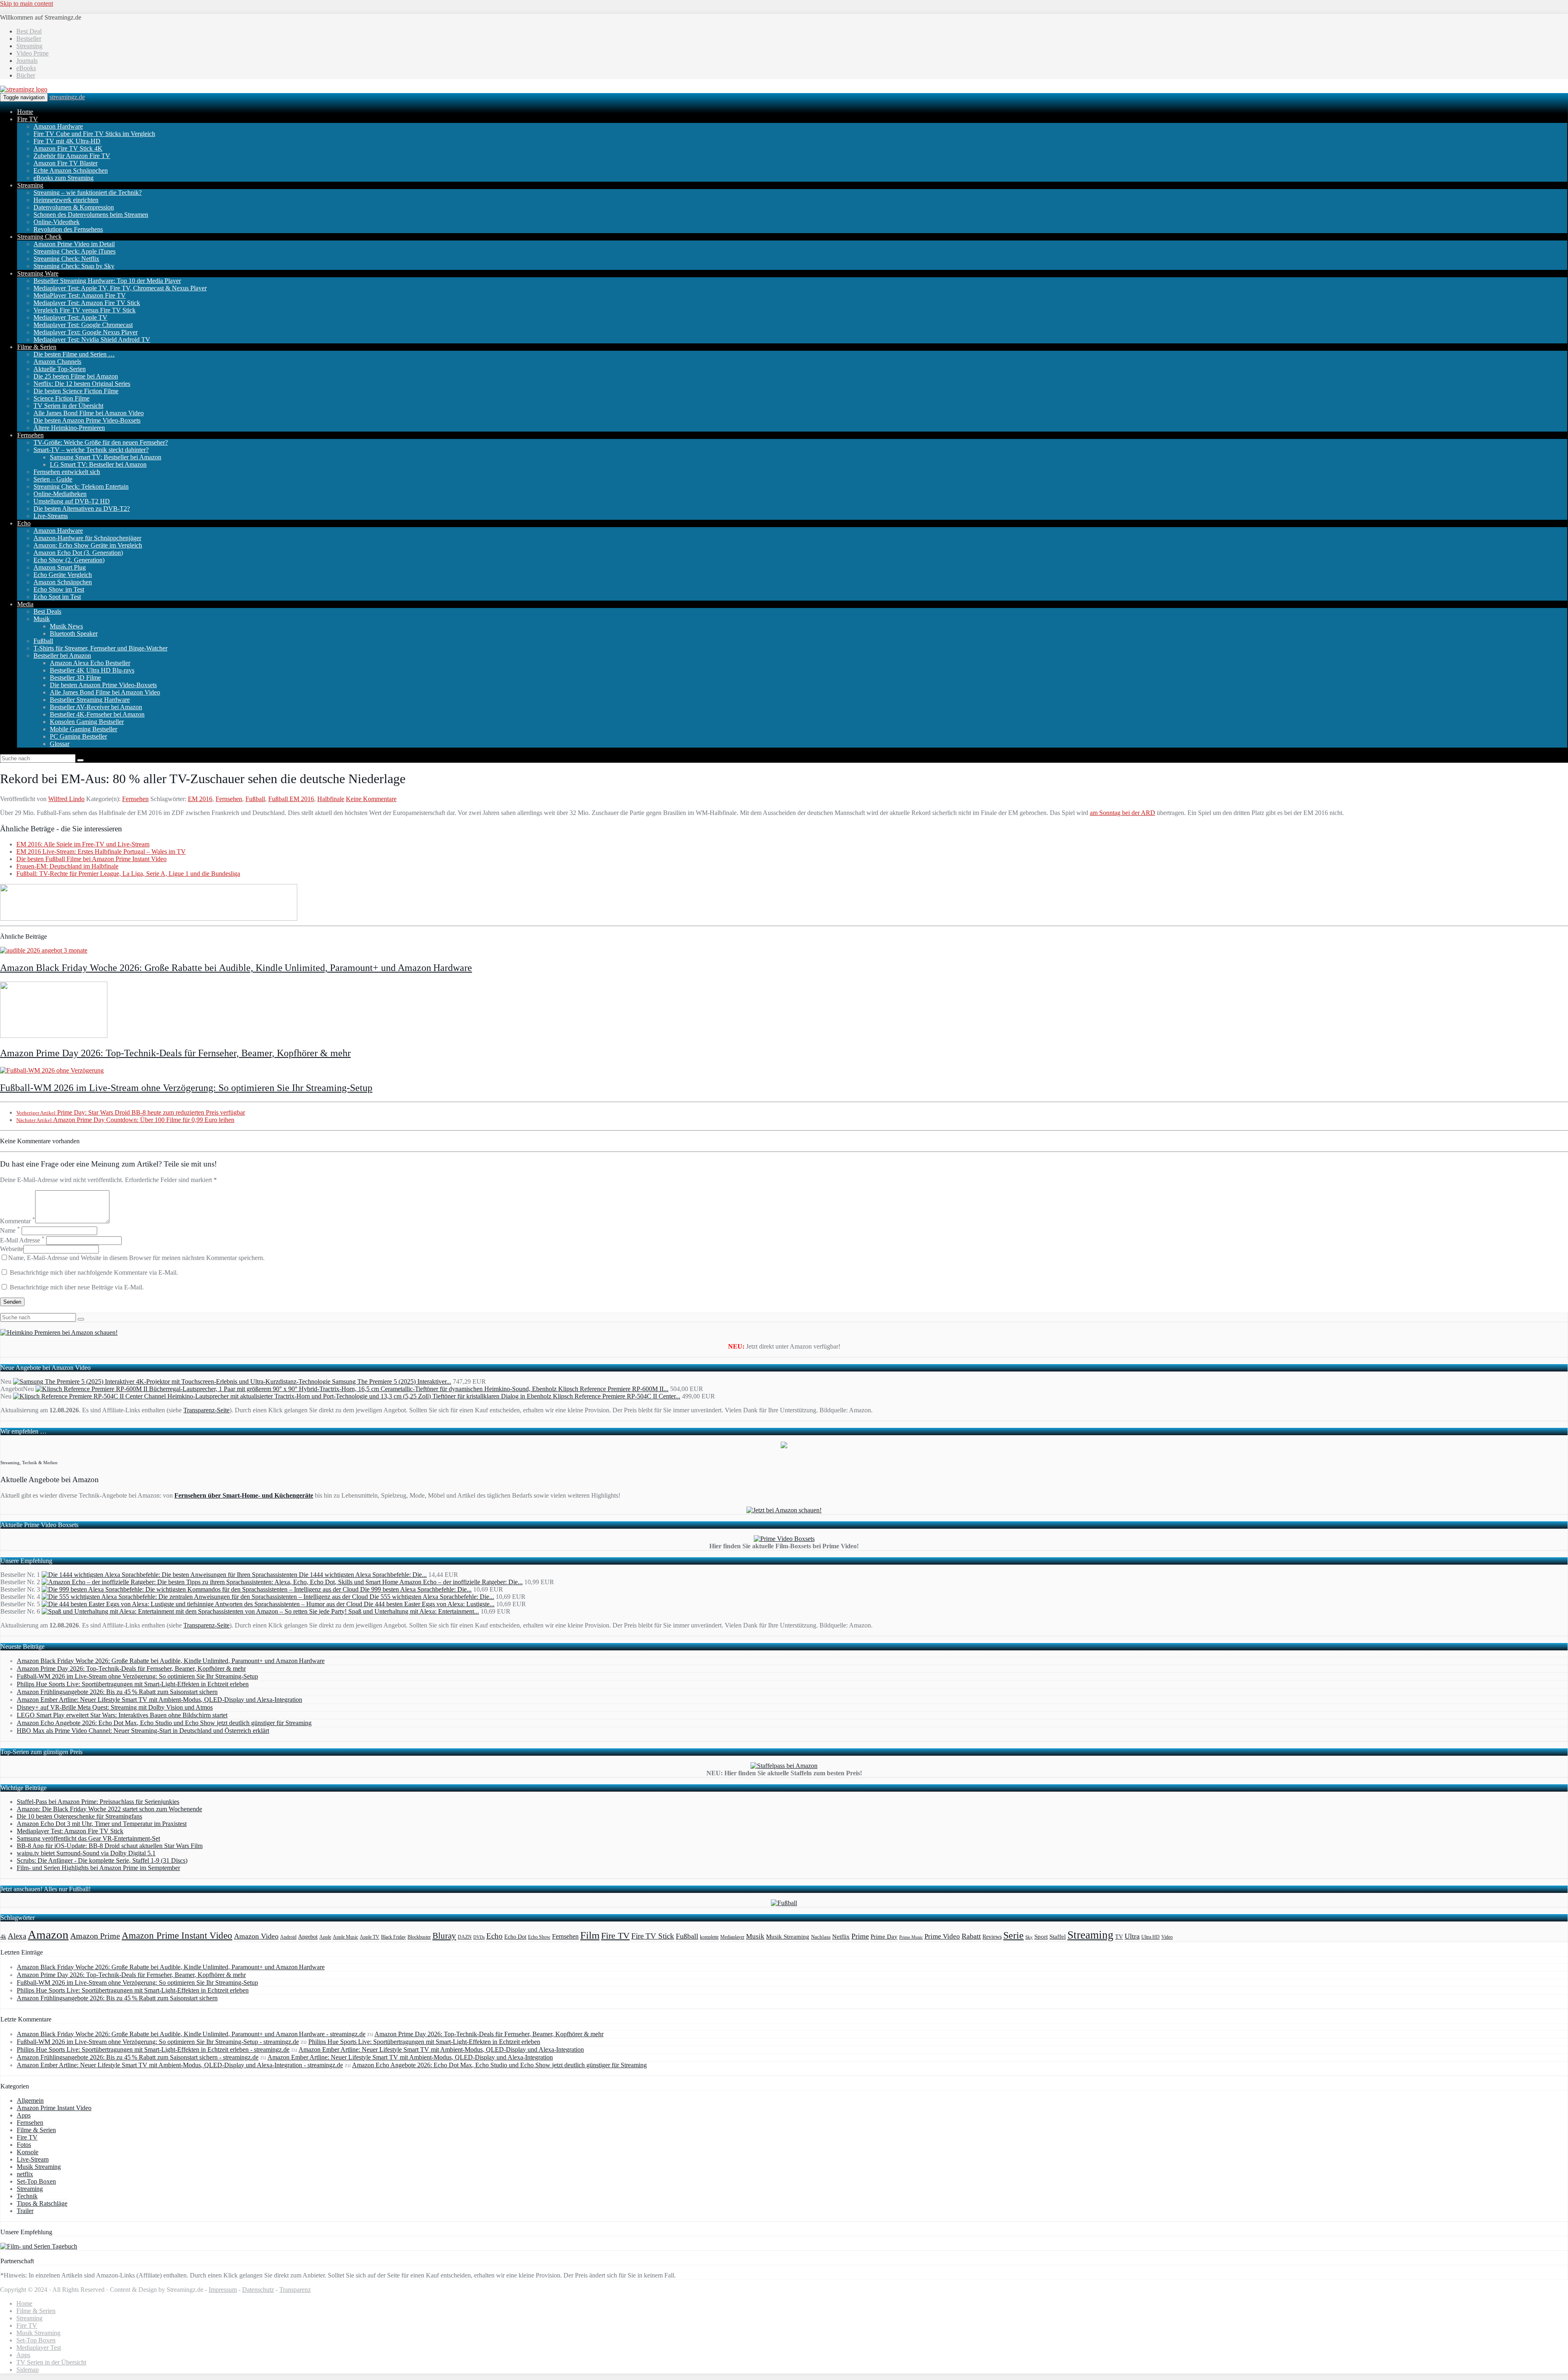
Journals (27, 61)
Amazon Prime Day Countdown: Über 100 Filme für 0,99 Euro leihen (125, 1120)
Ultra (1132, 1936)
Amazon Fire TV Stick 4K (68, 148)
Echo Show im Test (59, 589)
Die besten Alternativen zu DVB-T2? (82, 509)
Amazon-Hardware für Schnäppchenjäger (87, 538)
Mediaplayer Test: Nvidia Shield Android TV (92, 340)
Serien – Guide (53, 479)
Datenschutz (258, 2290)
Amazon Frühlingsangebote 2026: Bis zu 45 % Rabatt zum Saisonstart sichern (117, 1692)
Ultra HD (1150, 1937)
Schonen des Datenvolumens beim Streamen (91, 215)
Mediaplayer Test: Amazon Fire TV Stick (87, 303)
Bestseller (29, 39)
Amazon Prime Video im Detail (74, 244)
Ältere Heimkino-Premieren (69, 428)
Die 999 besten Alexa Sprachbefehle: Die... (416, 1589)
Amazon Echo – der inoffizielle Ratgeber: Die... (461, 1582)
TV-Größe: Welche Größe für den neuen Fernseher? (101, 442)
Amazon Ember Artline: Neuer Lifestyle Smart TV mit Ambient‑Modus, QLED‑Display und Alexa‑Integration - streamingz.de (180, 2065)
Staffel (1058, 1937)
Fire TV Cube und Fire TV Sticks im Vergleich (94, 134)
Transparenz (295, 2290)
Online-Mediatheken (60, 494)
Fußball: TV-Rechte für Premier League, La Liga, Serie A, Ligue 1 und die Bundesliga (128, 874)
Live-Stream (33, 2159)
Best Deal (29, 31)
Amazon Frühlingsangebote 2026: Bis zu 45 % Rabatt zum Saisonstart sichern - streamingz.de (138, 2057)
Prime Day (884, 1937)
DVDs (479, 1937)
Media (25, 604)
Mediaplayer (732, 1937)
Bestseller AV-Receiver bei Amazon (96, 707)
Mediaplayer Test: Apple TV (70, 317)
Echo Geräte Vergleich (63, 575)
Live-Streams (51, 516)
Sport (1041, 1936)
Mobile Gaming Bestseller (84, 729)
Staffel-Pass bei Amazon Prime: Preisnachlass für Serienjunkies (98, 1802)
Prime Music (911, 1937)
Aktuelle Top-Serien (60, 369)
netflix (25, 2174)
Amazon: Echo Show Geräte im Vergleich (88, 545)
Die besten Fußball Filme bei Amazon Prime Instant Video (91, 859)
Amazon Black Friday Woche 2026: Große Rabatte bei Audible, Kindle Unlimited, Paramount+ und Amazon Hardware (236, 968)
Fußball (43, 641)
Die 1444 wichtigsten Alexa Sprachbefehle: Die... (363, 1575)
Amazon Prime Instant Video (177, 1935)
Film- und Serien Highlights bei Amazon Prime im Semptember (98, 1868)
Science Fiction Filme (61, 398)
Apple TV (370, 1937)
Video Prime (32, 53)
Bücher (26, 75)
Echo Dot (515, 1937)
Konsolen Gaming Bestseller (87, 722)
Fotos (24, 2145)
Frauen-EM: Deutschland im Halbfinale (67, 866)
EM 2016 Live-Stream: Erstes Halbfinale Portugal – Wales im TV (101, 852)
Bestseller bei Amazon (62, 656)
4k (3, 1937)
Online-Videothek (57, 222)
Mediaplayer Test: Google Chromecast (83, 325)
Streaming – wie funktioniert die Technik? (88, 193)
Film (590, 1935)
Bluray (444, 1936)
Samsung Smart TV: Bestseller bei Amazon (106, 457)
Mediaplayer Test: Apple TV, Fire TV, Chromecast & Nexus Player (120, 288)
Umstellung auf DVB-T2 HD (72, 501)
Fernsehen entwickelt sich (67, 472)
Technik (27, 2196)
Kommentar (18, 1221)
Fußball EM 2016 (291, 799)
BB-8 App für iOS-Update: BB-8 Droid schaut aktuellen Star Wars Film (110, 1846)
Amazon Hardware (58, 126)
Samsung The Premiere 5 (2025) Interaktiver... (392, 1381)
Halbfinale (331, 799)
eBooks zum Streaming (63, 178)
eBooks (26, 68)
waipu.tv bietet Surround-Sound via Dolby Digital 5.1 (86, 1853)
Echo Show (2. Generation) (69, 560)
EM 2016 (200, 799)
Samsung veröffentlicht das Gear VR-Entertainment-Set (88, 1838)
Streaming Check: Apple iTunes (75, 251)
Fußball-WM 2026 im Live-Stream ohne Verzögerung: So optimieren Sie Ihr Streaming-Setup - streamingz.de (158, 2042)
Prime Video (942, 1936)
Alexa (17, 1936)
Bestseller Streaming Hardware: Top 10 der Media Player (107, 281)
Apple (325, 1937)
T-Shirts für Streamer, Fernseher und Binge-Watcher (100, 648)
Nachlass (821, 1937)
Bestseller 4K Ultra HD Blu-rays (92, 670)
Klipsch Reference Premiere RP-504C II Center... (617, 1396)
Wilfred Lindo (66, 799)
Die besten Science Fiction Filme (76, 391)
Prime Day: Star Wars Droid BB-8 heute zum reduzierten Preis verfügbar (131, 1112)
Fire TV (28, 119)
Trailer (25, 2211)
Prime (860, 1936)
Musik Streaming (788, 1937)
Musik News (66, 626)
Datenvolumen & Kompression (74, 207)
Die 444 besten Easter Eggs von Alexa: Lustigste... (429, 1604)
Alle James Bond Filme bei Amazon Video (89, 413)
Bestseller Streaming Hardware (90, 700)
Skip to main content (27, 3)
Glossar (60, 744)
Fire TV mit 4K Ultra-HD (67, 141)
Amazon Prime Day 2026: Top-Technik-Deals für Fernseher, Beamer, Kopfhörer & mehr (175, 1053)
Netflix (841, 1937)
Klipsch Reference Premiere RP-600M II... (613, 1389)
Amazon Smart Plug (60, 567)
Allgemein (30, 2101)
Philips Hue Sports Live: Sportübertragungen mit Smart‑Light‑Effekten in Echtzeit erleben (133, 1684)
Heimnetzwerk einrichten (66, 200)
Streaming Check (39, 237)
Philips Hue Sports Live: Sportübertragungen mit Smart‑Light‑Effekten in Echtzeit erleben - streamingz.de (153, 2049)
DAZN (465, 1937)
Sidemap (28, 2370)
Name (10, 1230)
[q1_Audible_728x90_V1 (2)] (149, 918)
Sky (1029, 1937)
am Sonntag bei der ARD (1123, 813)
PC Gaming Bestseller (78, 736)
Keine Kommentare (371, 799)
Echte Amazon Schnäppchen (71, 170)
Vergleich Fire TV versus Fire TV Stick (85, 310)
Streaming (29, 46)
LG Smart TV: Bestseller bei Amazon (98, 464)
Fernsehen (30, 435)
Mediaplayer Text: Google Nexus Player (86, 332)
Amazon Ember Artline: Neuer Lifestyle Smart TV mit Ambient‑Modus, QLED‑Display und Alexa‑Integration (159, 1700)
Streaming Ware (38, 273)
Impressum (223, 2290)
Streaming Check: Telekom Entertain (81, 486)
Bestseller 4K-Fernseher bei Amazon (97, 714)
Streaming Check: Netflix (66, 259)
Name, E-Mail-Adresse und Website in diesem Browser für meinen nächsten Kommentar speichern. (136, 1258)
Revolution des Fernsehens (68, 229)
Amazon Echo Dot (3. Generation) (78, 553)
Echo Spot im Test (57, 597)
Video (1167, 1937)
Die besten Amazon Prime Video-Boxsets (87, 420)
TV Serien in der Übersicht (68, 406)
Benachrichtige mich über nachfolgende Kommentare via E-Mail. (94, 1272)
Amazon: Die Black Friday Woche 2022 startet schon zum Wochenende (109, 1809)
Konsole (28, 2152)
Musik (42, 619)
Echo (24, 523)
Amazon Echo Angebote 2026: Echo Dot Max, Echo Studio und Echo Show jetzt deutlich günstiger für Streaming (164, 1723)
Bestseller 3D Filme (75, 678)
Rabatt (971, 1936)
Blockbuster (419, 1937)
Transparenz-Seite (206, 1410)
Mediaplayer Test (39, 2348)
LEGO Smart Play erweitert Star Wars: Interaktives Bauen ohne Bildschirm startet (122, 1715)
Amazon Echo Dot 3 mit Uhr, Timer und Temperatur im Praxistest (102, 1824)
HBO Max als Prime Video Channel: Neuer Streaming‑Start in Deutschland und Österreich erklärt (143, 1731)
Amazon (48, 1935)
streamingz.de (67, 97)
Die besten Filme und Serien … (74, 354)
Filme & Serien (37, 347)
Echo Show (539, 1937)
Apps (24, 2115)
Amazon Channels (57, 362)
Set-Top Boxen (36, 2181)
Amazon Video (256, 1936)
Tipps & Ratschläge (42, 2203)
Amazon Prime (95, 1936)
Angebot (308, 1937)
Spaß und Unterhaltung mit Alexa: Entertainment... (414, 1611)
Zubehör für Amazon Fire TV (72, 156)
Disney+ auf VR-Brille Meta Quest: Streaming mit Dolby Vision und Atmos (115, 1707)
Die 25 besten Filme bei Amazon (76, 376)
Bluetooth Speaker (74, 633)
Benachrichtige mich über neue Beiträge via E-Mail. (77, 1287)
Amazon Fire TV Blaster (66, 163)
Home (25, 112)
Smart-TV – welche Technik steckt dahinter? (91, 450)
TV (1119, 1937)
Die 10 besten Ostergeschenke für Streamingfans (79, 1816)
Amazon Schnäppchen (63, 582)
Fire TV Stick (653, 1936)
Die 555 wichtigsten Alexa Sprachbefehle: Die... (432, 1597)
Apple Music (345, 1937)
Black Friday (393, 1937)
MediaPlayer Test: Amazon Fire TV (80, 295)
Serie (1013, 1935)
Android (288, 1937)
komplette (709, 1937)
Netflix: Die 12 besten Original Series (82, 384)
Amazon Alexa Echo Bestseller (90, 663)
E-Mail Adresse (22, 1240)
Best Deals (47, 611)
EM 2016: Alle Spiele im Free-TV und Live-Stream (83, 844)
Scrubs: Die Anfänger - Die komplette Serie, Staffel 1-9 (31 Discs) (102, 1860)
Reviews (992, 1937)
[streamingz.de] (24, 89)
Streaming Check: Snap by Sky (74, 266)
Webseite (12, 1249)
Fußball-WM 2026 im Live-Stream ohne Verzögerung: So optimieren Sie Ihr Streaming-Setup (186, 1088)
